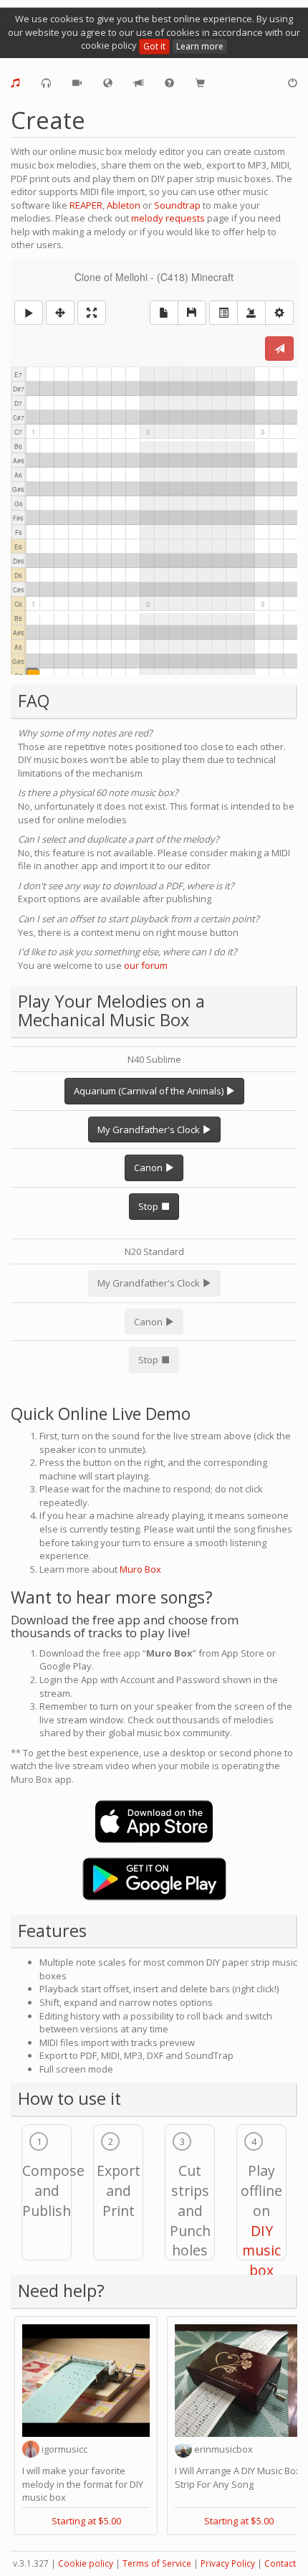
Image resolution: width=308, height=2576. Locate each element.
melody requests (168, 218)
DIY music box (261, 2251)
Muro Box (140, 1569)
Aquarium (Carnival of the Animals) (150, 1091)
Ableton (124, 205)
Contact (280, 2563)
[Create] (15, 83)
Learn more (200, 46)
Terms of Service (157, 2563)
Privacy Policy (228, 2563)
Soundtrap (177, 205)
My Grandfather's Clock (150, 1130)
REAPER (86, 205)
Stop (149, 1206)
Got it (154, 46)
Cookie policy (86, 2563)
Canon (149, 1168)
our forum (146, 965)
